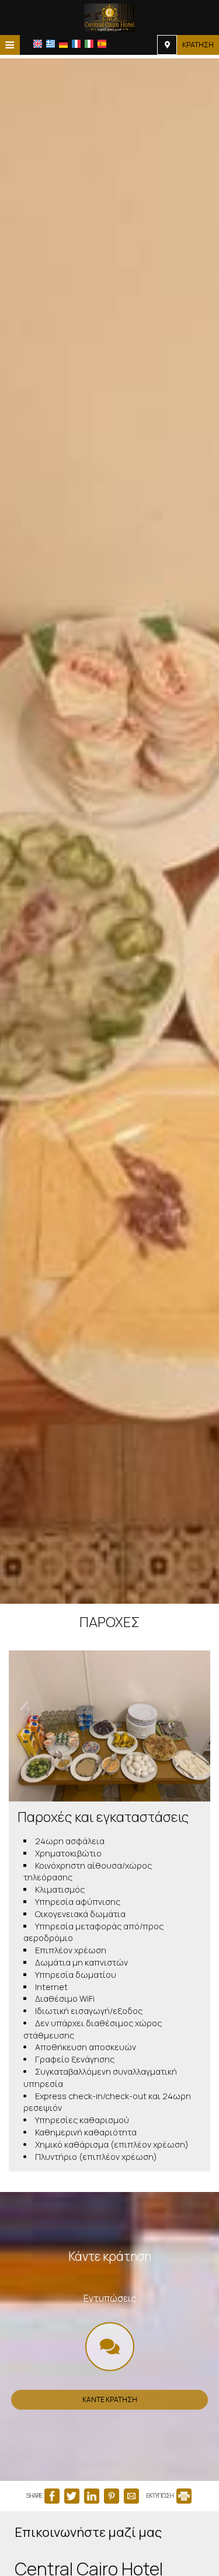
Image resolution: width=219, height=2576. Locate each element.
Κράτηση (198, 45)
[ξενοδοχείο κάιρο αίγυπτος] (109, 16)
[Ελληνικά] (51, 44)
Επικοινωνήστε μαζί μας (88, 2532)
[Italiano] (89, 44)
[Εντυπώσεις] (110, 2350)
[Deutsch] (63, 44)
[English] (38, 44)
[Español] (102, 44)
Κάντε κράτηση (110, 2399)
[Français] (76, 44)
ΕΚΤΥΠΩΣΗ (161, 2495)
